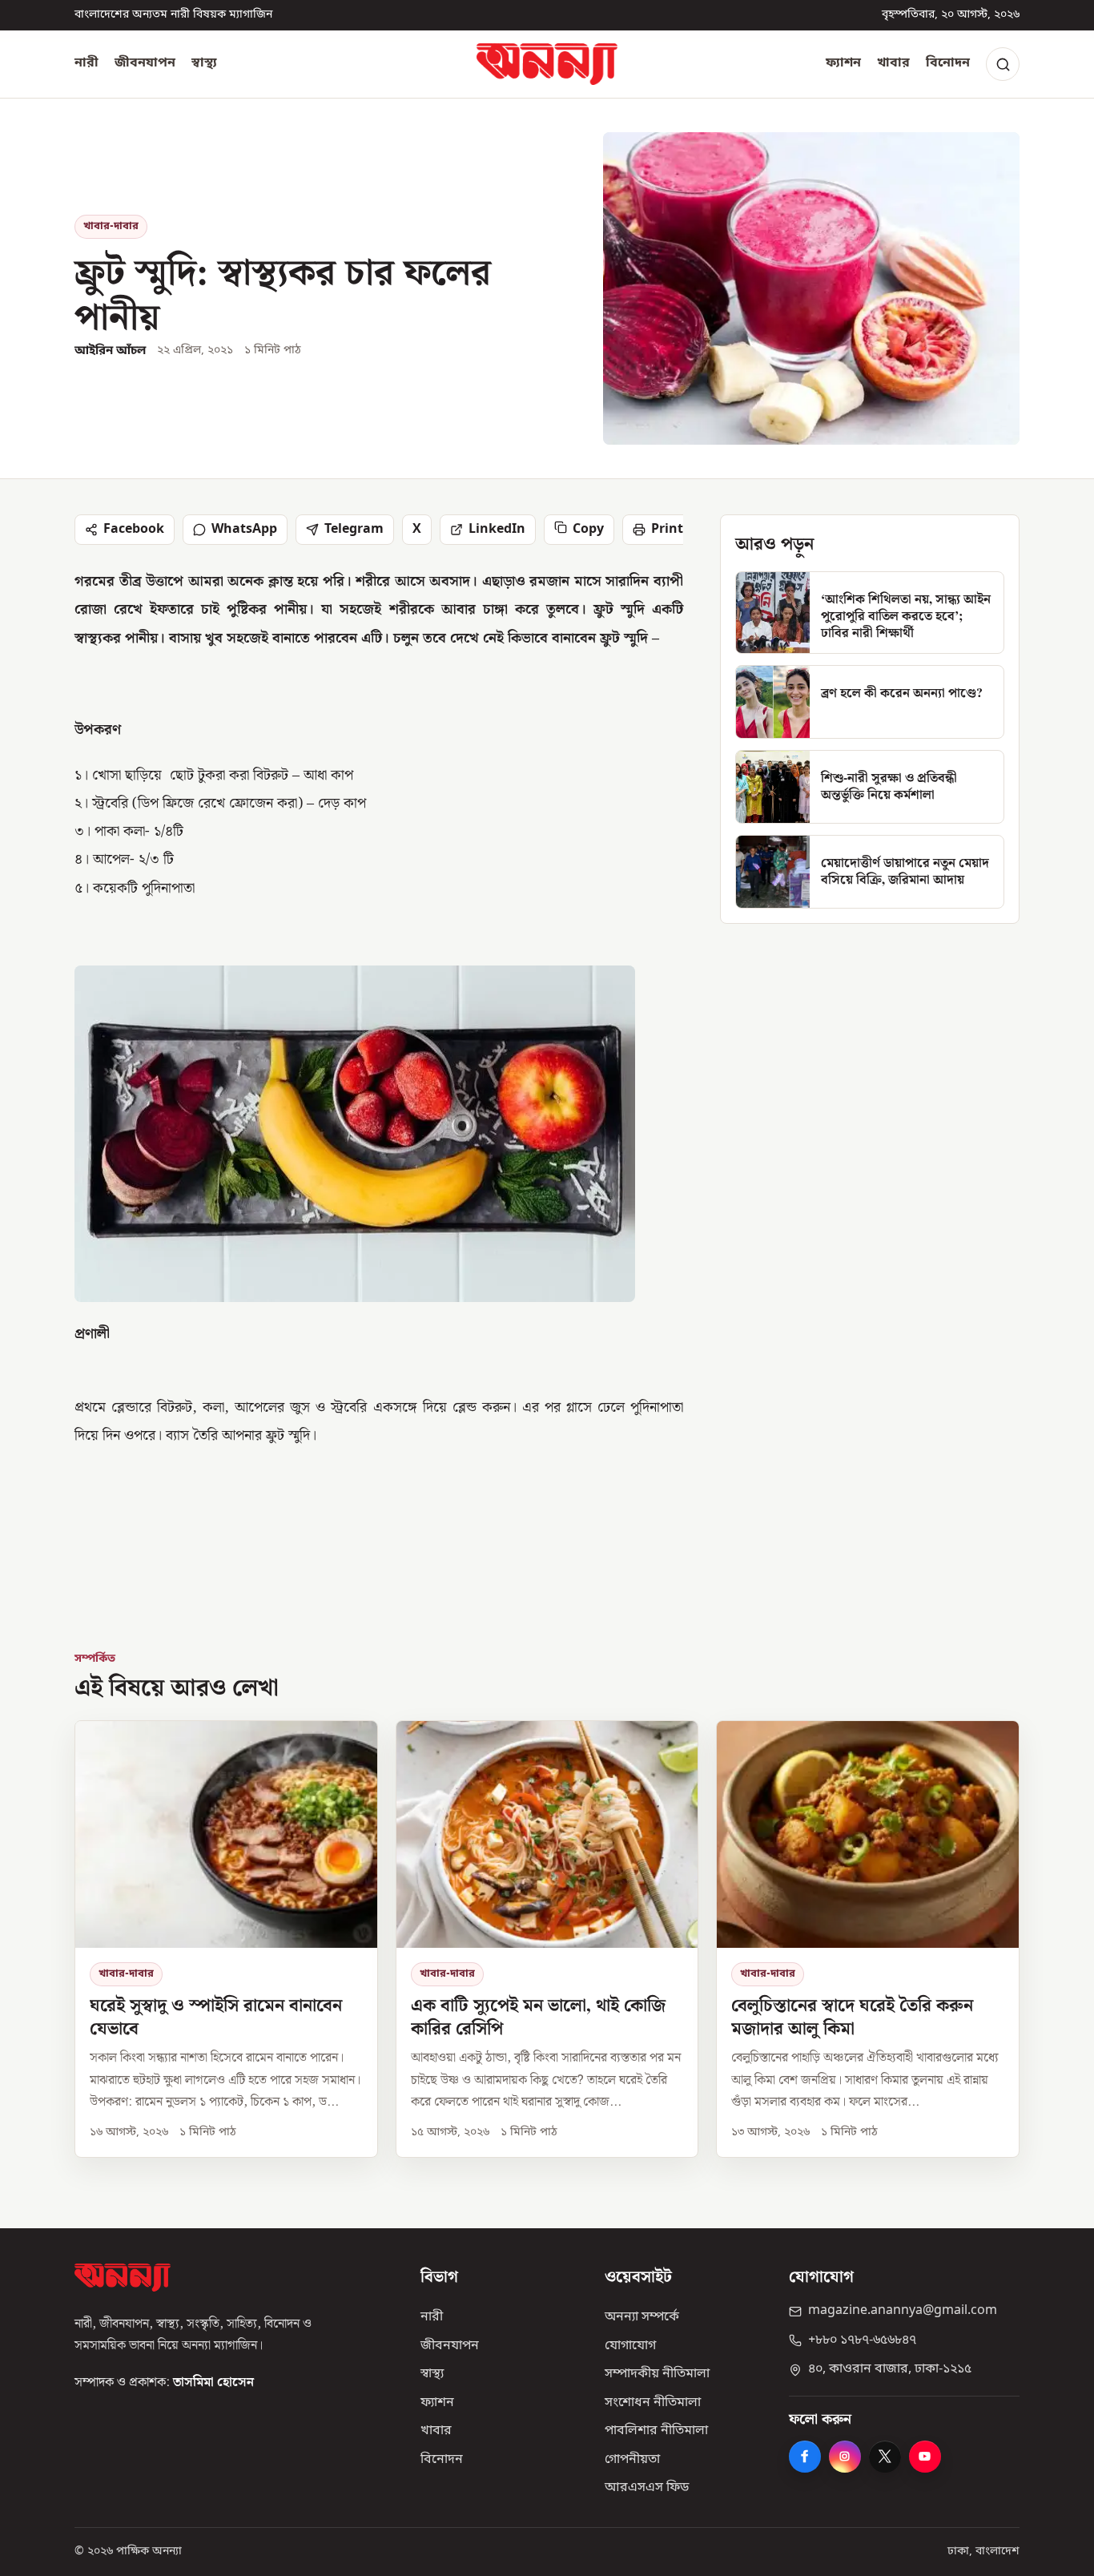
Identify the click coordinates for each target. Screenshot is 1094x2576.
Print (667, 530)
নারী (86, 63)
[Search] (1003, 64)
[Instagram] (845, 2457)
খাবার (893, 63)
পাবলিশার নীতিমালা (656, 2431)
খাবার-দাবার (111, 226)
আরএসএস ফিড (647, 2488)
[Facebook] (805, 2457)
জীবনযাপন (145, 63)
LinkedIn (497, 530)
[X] (885, 2457)
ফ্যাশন (843, 63)
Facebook (134, 530)
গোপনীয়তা (632, 2460)
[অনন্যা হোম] (547, 64)
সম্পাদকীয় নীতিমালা (657, 2374)
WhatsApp (244, 530)
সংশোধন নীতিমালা (653, 2403)
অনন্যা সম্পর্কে (642, 2317)
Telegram (354, 530)
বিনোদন (948, 63)
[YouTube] (925, 2457)
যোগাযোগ (630, 2346)
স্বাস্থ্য (204, 63)
